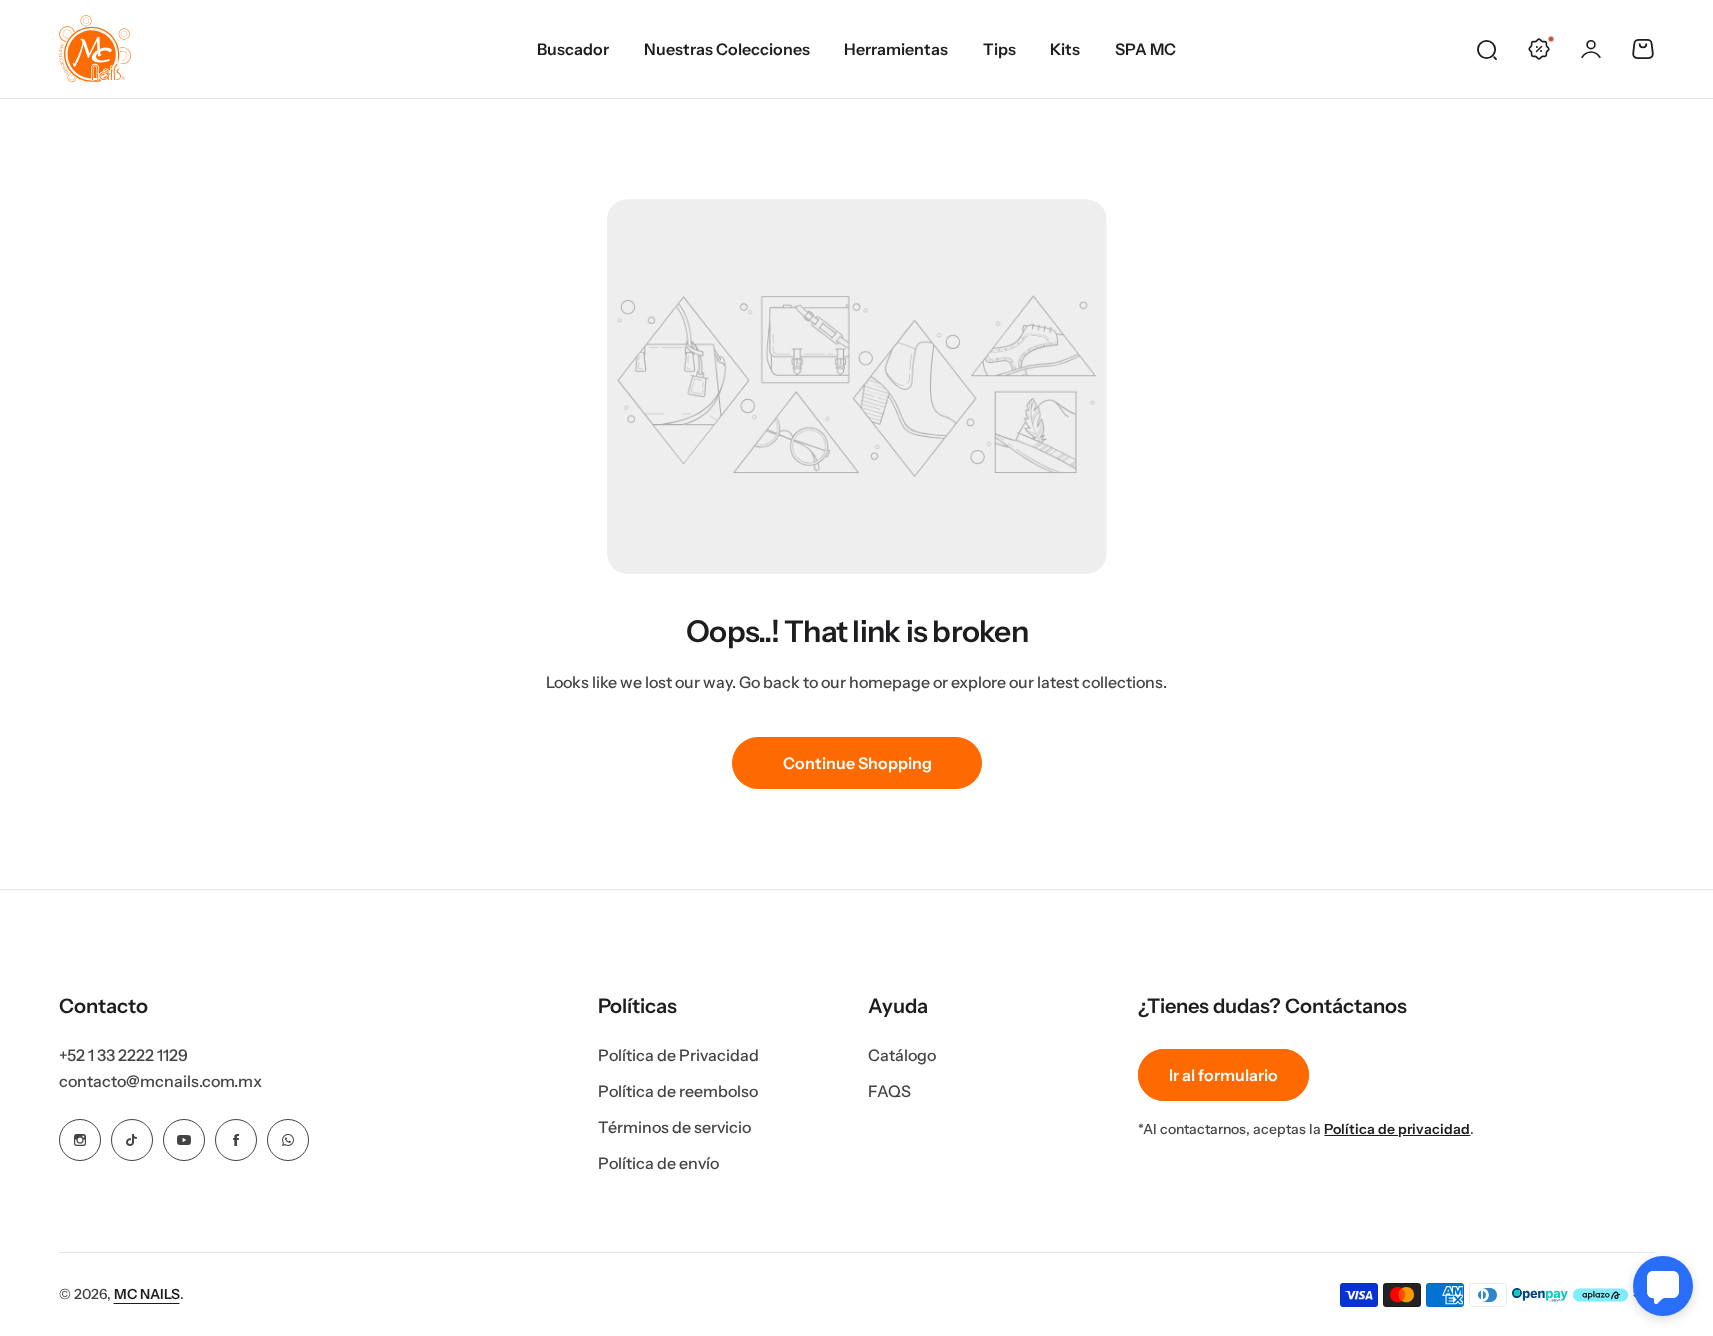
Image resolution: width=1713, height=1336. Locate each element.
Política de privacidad (1397, 1129)
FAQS (889, 1091)
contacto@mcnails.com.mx (160, 1081)
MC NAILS (147, 1294)
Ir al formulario (1223, 1075)
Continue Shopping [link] (856, 763)
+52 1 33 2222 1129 (123, 1055)
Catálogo (902, 1055)
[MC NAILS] (95, 49)
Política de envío (658, 1163)
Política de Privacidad (678, 1055)
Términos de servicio (674, 1127)
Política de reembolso (678, 1091)
